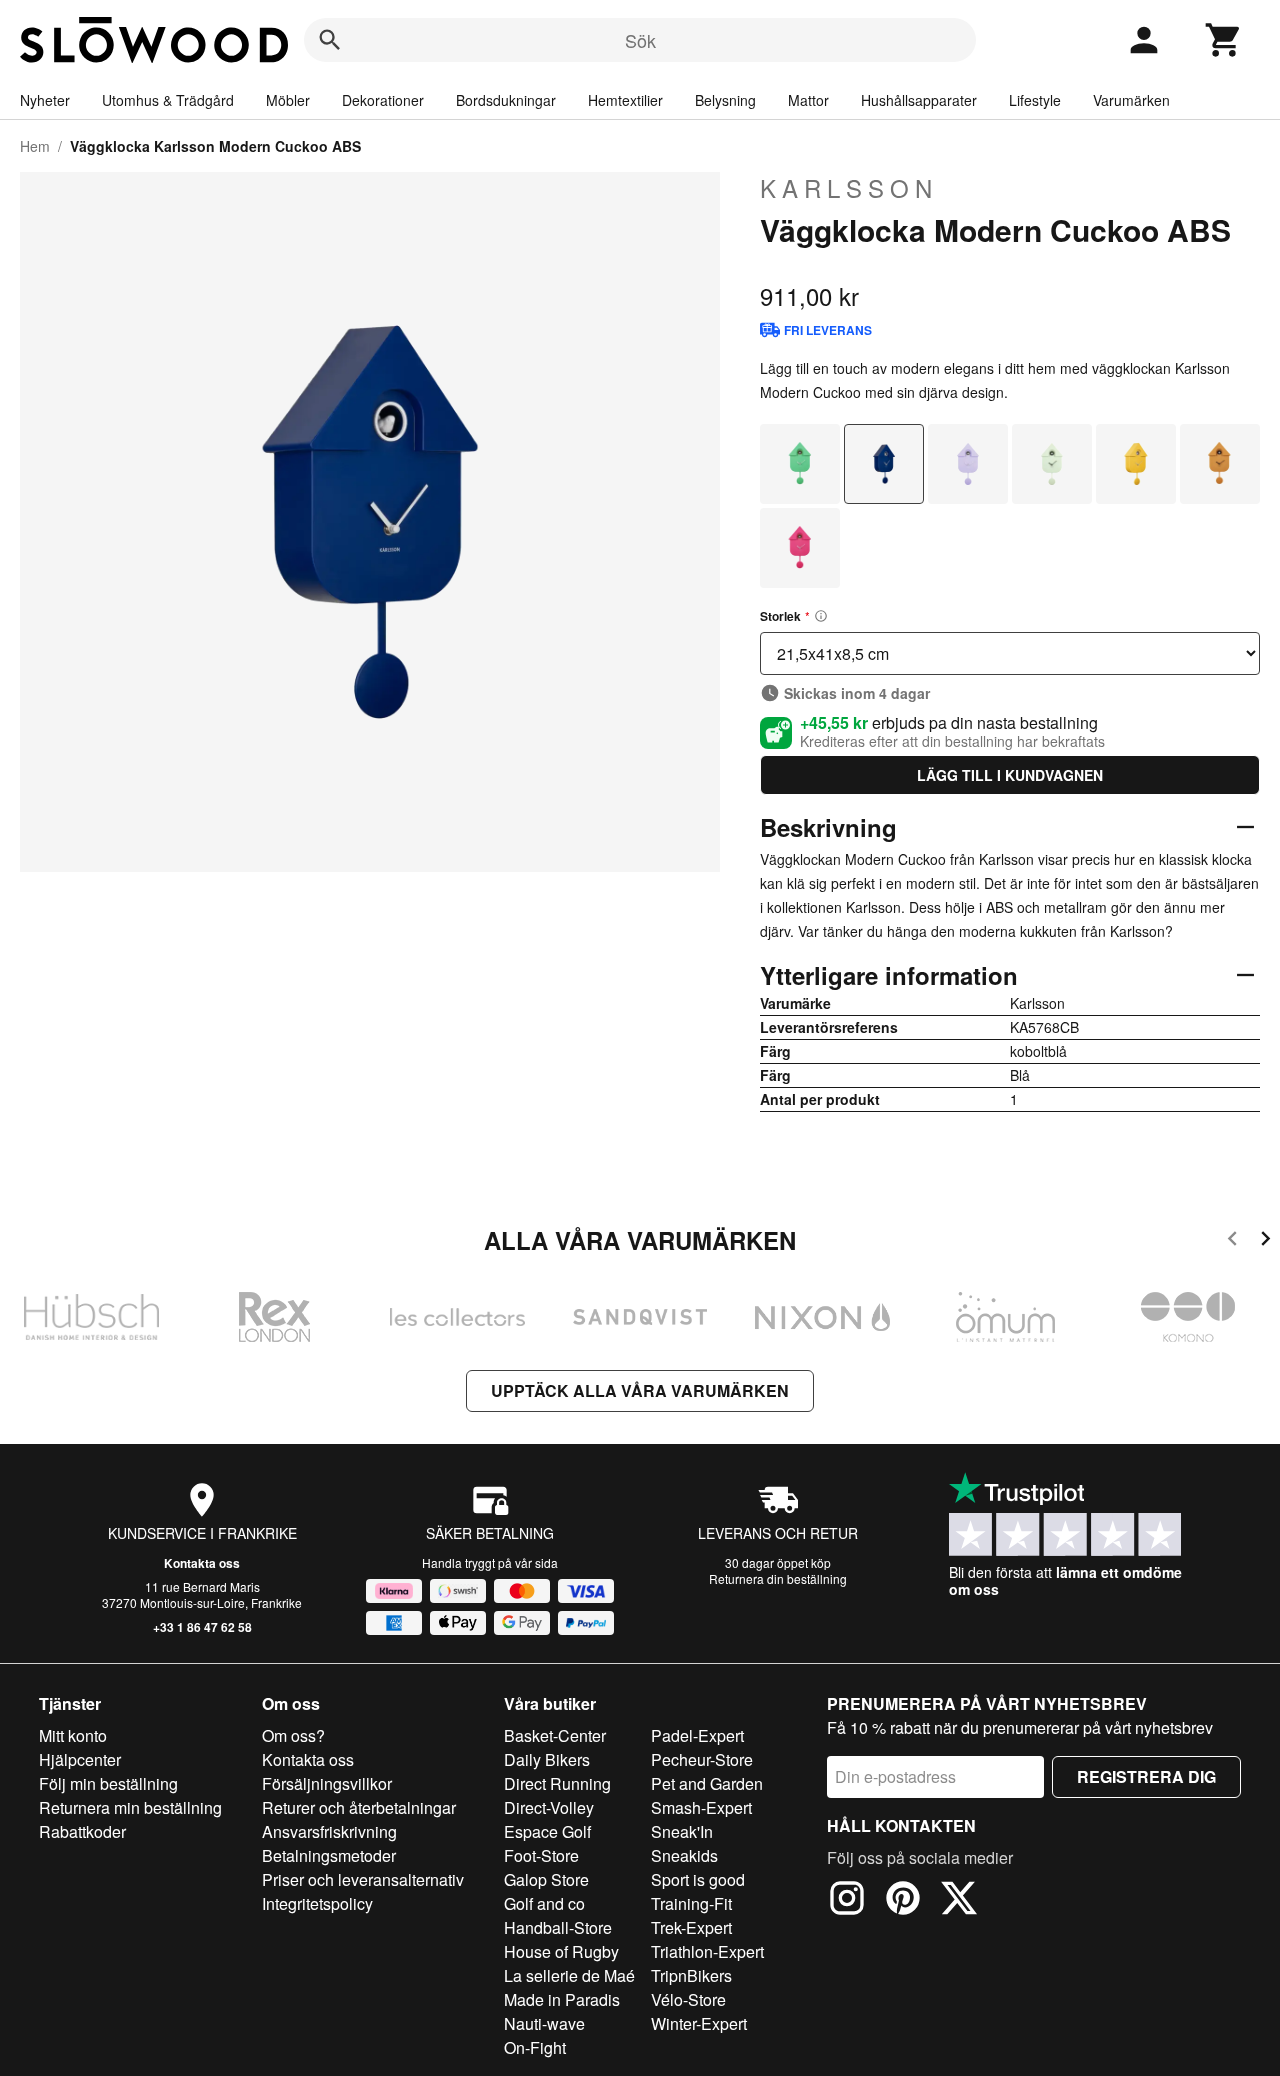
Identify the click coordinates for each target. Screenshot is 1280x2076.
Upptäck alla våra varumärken (640, 1390)
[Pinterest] (903, 1901)
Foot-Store (541, 1855)
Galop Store (546, 1879)
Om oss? (293, 1735)
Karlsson (849, 188)
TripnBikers (691, 1975)
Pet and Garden (707, 1783)
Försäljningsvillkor (327, 1783)
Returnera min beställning (130, 1807)
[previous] (1232, 1241)
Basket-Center (555, 1735)
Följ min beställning (108, 1783)
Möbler (288, 100)
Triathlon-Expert (707, 1951)
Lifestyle (1035, 100)
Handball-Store (558, 1927)
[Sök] (330, 40)
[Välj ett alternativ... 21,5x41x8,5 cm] (1010, 653)
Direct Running (557, 1783)
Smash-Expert (701, 1807)
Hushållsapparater (919, 100)
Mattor (808, 100)
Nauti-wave (544, 2023)
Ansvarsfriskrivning (329, 1831)
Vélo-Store (688, 1999)
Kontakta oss (202, 1563)
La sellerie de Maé (569, 1975)
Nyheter (45, 100)
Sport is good (698, 1879)
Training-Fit (691, 1903)
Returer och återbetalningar (359, 1807)
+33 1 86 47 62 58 (202, 1627)
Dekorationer (383, 100)
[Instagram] (847, 1901)
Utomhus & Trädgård (168, 100)
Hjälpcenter (80, 1759)
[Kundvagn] (1224, 40)
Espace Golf (547, 1831)
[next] (1265, 1241)
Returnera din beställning (778, 1578)
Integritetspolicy (317, 1903)
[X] (959, 1901)
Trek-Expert (691, 1927)
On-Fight (535, 2047)
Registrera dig (1146, 1776)
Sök (640, 40)
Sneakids (684, 1855)
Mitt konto (73, 1735)
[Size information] (821, 616)
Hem (35, 146)
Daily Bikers (547, 1759)
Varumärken (1131, 100)
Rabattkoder (82, 1831)
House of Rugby (561, 1951)
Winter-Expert (699, 2023)
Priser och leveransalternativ (363, 1879)
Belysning (725, 100)
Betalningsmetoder (329, 1855)
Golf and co (544, 1903)
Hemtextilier (625, 100)
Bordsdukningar (506, 100)
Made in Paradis (562, 1999)
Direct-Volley (549, 1807)
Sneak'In (682, 1831)
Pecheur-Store (702, 1759)
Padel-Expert (697, 1735)
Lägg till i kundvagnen (1010, 775)
